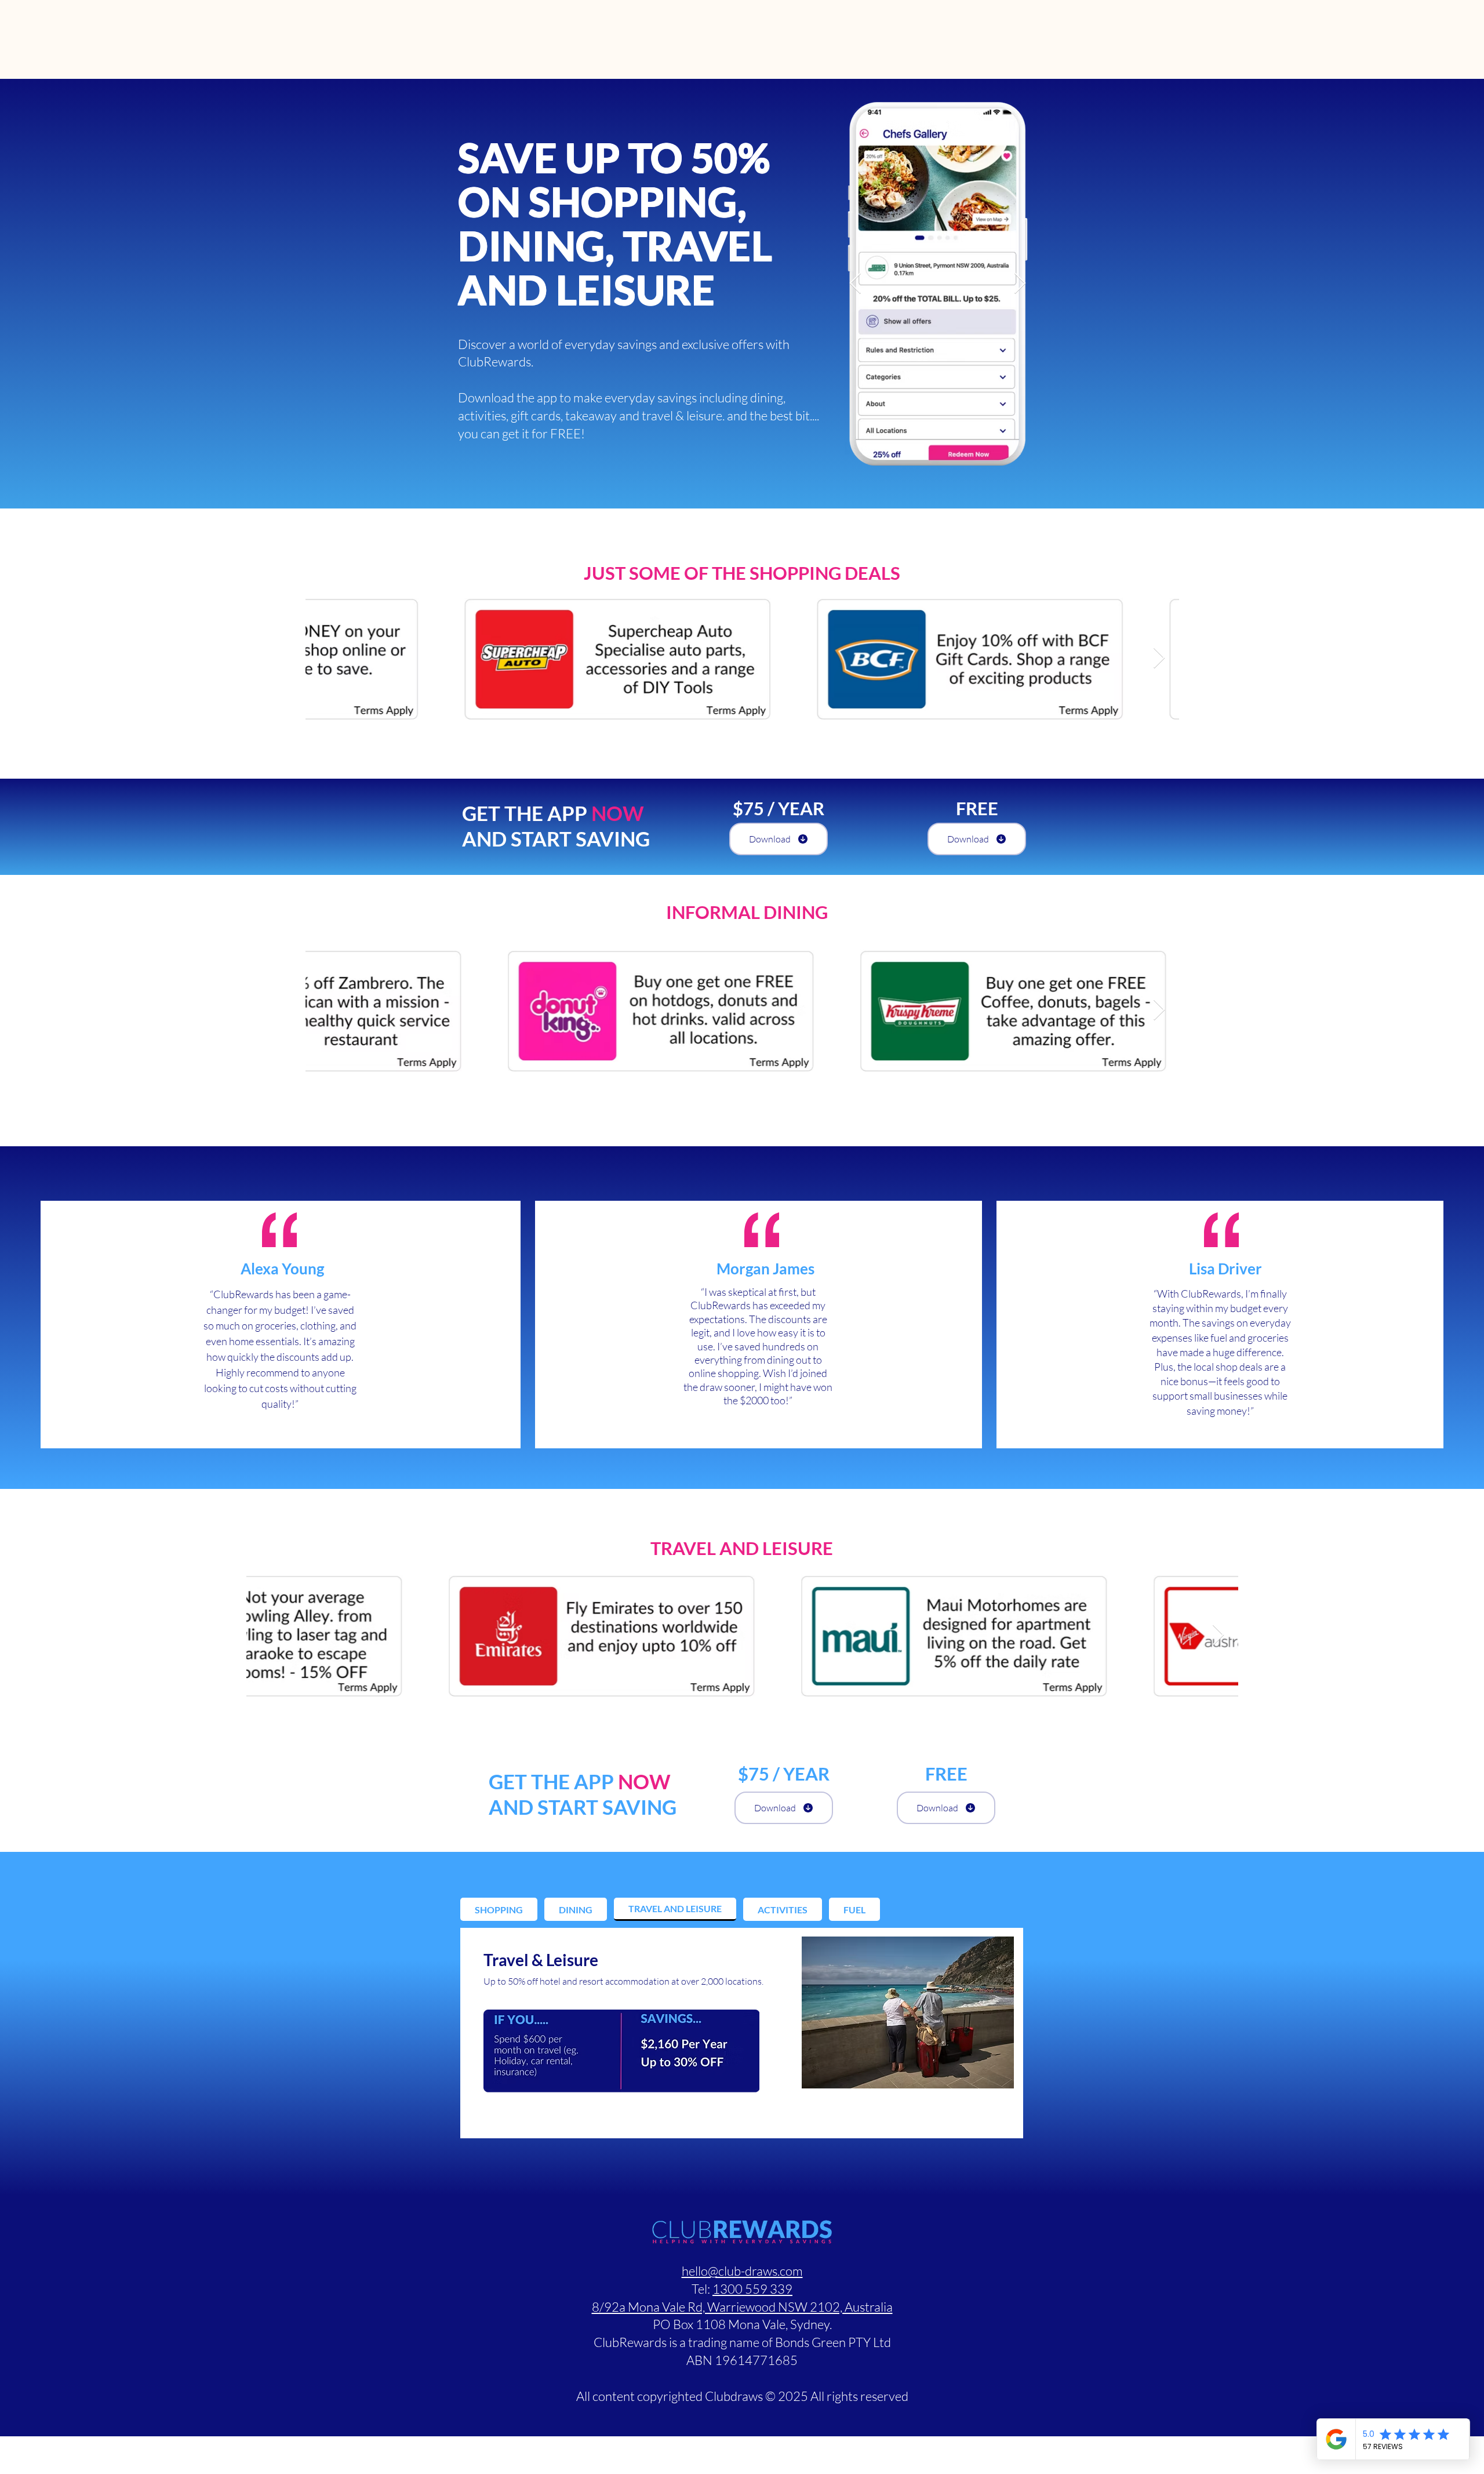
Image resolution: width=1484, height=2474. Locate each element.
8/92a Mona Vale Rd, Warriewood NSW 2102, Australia (742, 2307)
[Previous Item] (855, 284)
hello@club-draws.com (742, 2271)
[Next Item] (1020, 284)
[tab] (499, 1909)
